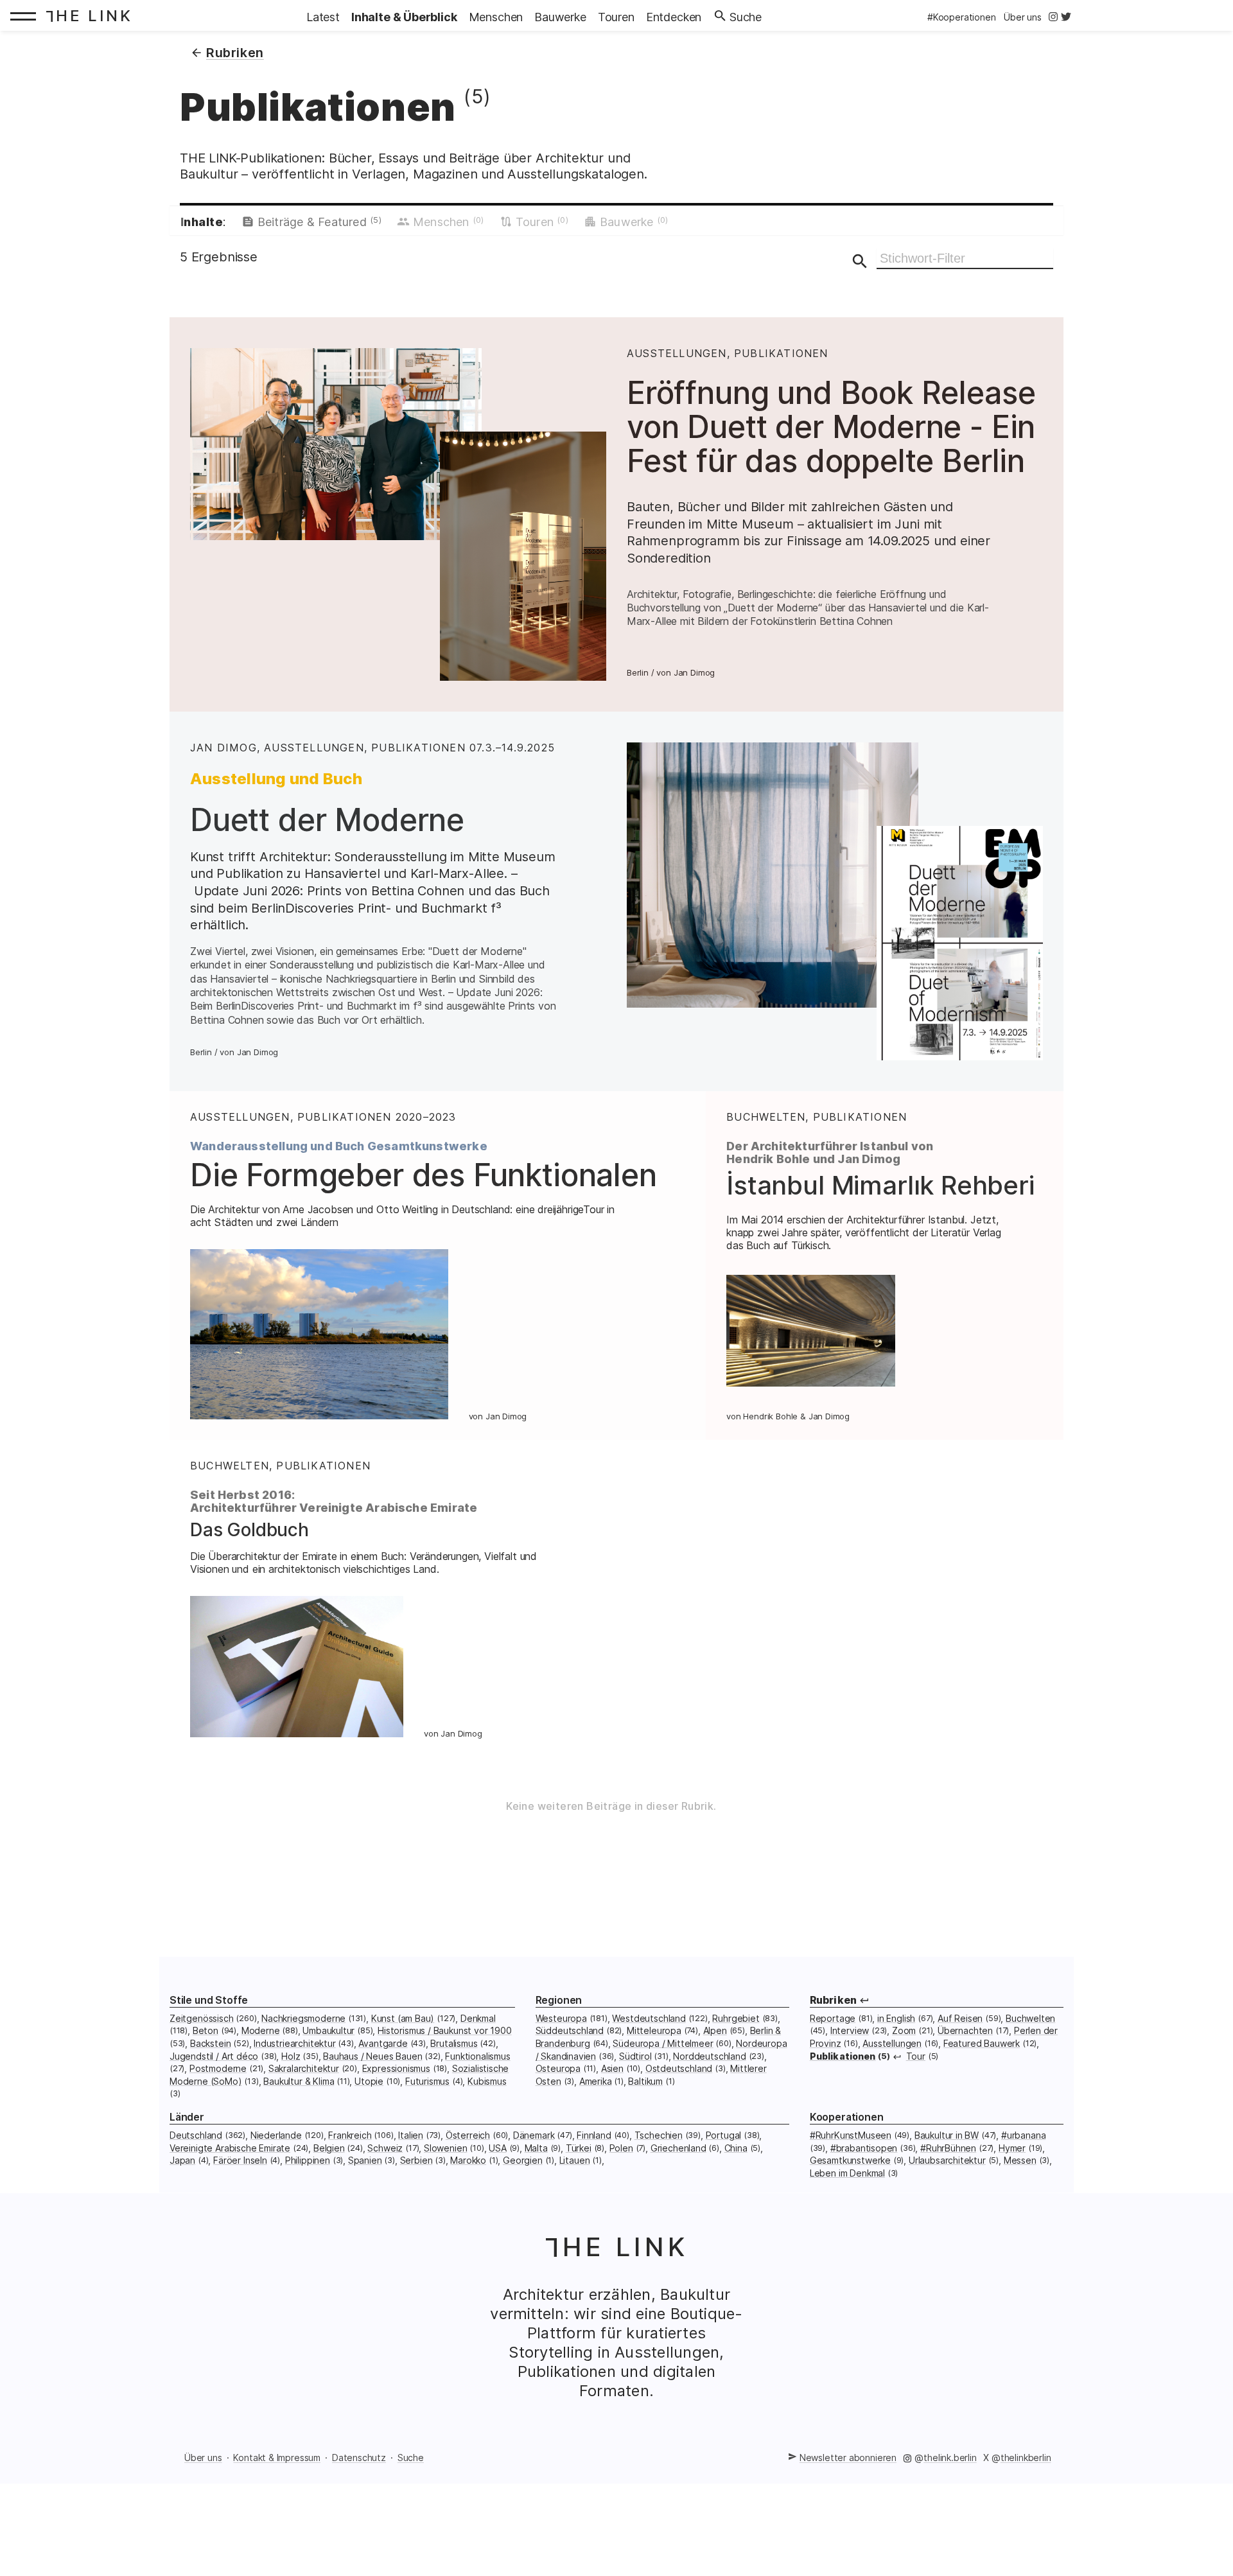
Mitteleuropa (654, 2030)
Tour (916, 2056)
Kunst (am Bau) (403, 2018)
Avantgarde (383, 2043)
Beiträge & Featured (319, 222)
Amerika (596, 2081)
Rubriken (833, 2000)
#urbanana (1023, 2135)
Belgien (329, 2148)
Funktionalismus (477, 2056)
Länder (187, 2117)
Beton (205, 2030)
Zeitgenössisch (202, 2018)
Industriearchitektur (294, 2043)
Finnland (594, 2135)
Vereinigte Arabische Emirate (230, 2148)
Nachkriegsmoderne (303, 2018)
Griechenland (678, 2148)
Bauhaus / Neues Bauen (372, 2056)
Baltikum (645, 2081)
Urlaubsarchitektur (947, 2160)
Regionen (559, 2000)
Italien (411, 2135)
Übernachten (965, 2030)
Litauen (575, 2160)
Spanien (365, 2160)
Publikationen (843, 2056)
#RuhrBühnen (948, 2148)
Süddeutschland (570, 2030)
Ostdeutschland (679, 2068)
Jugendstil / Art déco (214, 2056)
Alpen (715, 2030)
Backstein (210, 2043)
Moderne (261, 2030)
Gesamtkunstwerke (850, 2160)
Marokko (468, 2160)
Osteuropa (558, 2068)
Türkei (579, 2148)
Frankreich (350, 2135)
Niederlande (276, 2135)
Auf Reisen (960, 2018)
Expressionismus (396, 2068)
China (736, 2148)
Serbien (416, 2160)
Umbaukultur (328, 2030)
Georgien (523, 2160)
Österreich (468, 2135)
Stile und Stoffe (209, 2000)
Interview (850, 2030)
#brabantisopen (864, 2148)
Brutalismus (454, 2043)
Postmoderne (218, 2068)
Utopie (369, 2081)
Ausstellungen (892, 2043)
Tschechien (659, 2135)
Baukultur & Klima (299, 2081)
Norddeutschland (709, 2056)
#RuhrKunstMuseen (851, 2135)
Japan (182, 2160)
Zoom (904, 2030)
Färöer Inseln (240, 2160)
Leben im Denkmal (847, 2173)
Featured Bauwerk (982, 2043)
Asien (612, 2068)
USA (497, 2148)
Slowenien (445, 2148)
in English (896, 2018)
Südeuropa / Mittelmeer (663, 2043)
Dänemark (534, 2135)
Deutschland (196, 2135)
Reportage (833, 2018)
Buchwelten (1030, 2018)
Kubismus (487, 2081)
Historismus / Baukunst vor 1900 (445, 2030)
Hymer (1012, 2148)
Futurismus (427, 2081)
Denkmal (478, 2018)
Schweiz (385, 2148)
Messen (1020, 2160)
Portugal (724, 2135)
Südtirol (635, 2056)
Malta (536, 2148)
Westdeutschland (649, 2018)
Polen (621, 2148)
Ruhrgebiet (736, 2018)
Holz (291, 2056)
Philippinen (308, 2160)
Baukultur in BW (947, 2135)
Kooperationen (847, 2117)
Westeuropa (561, 2018)
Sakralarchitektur (304, 2068)
